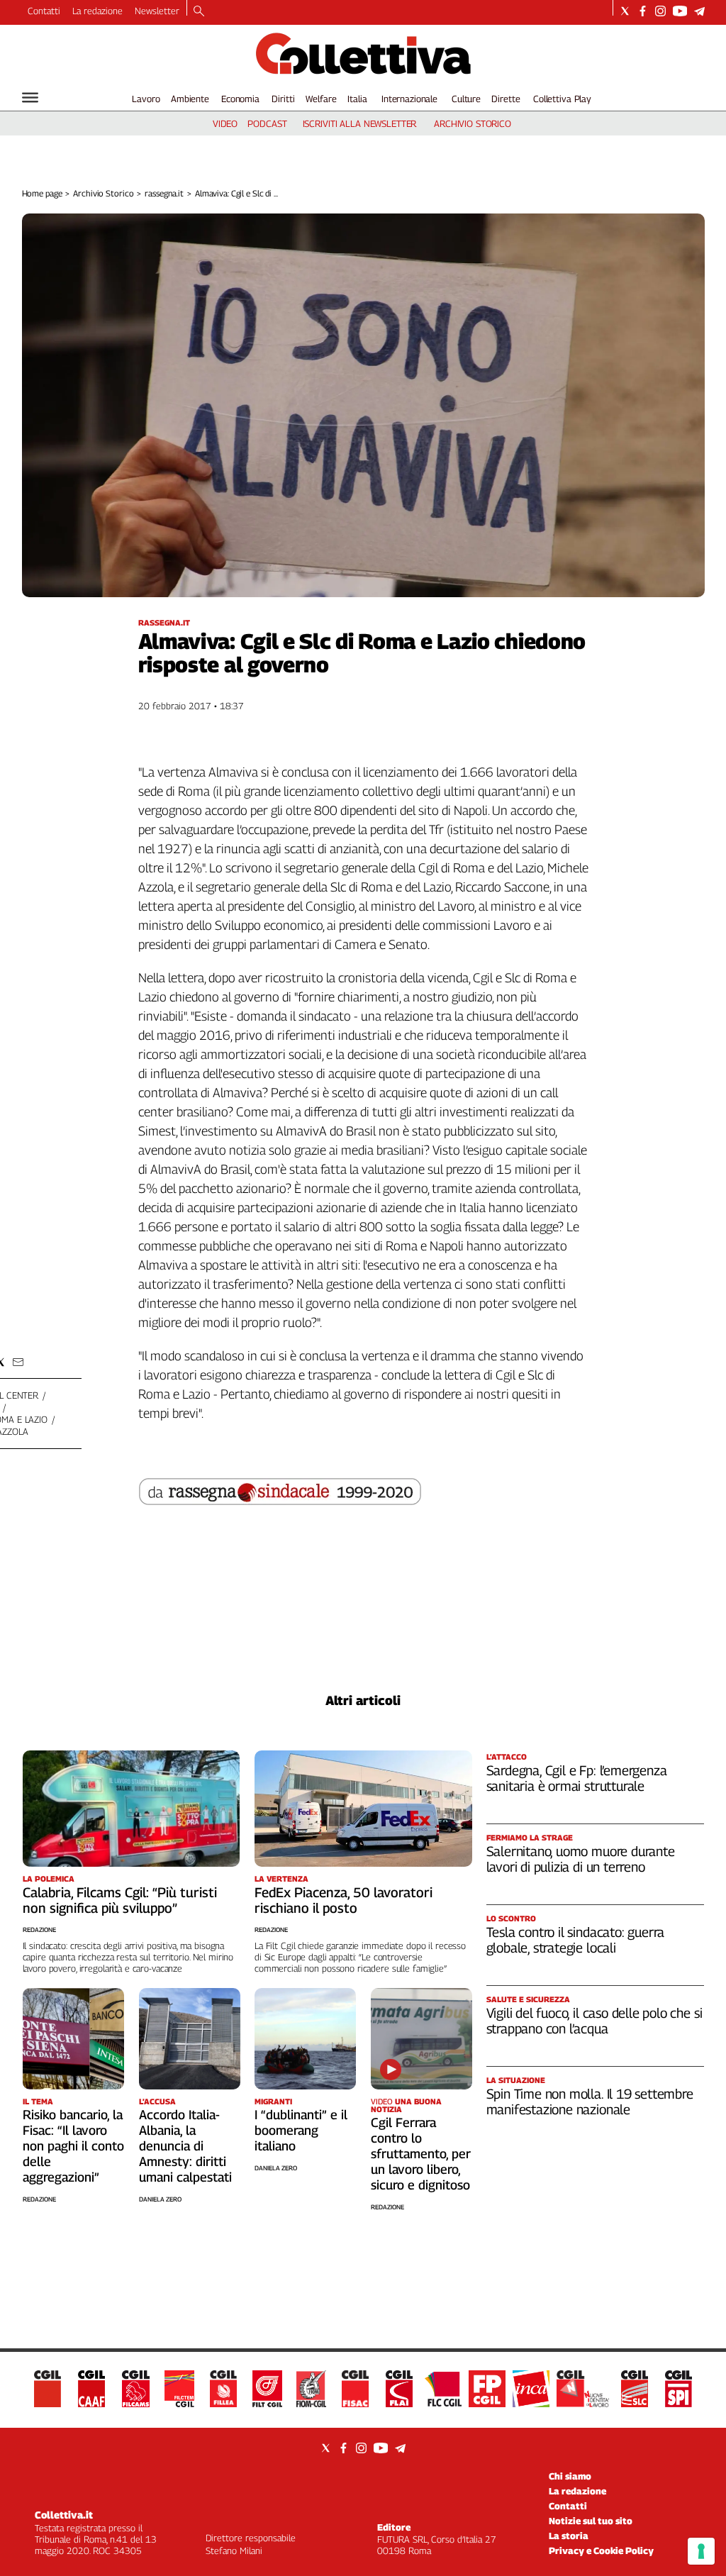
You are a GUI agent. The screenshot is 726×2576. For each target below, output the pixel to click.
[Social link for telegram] (699, 11)
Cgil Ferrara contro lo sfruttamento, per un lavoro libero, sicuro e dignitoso (421, 2154)
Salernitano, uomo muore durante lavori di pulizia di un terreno (581, 1859)
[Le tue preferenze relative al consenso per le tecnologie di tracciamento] (701, 2551)
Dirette (506, 99)
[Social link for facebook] (643, 11)
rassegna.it (164, 193)
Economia (240, 99)
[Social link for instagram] (660, 11)
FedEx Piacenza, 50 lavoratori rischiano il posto (344, 1900)
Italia (357, 99)
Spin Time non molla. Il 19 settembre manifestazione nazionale (590, 2102)
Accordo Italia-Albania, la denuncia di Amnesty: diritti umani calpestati (185, 2146)
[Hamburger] (30, 98)
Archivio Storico (103, 193)
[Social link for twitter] (625, 11)
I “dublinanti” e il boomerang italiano (301, 2130)
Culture (466, 99)
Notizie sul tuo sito (591, 2521)
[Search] (199, 12)
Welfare (321, 99)
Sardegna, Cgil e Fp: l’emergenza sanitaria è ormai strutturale (577, 1778)
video (225, 123)
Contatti (44, 11)
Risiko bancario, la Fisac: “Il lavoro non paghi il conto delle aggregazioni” (73, 2146)
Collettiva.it (64, 2515)
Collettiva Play (562, 99)
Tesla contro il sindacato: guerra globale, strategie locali (576, 1940)
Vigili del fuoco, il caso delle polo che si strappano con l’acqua (594, 2021)
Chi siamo (570, 2476)
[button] (18, 1362)
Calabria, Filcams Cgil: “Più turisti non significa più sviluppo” (120, 1900)
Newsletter (157, 11)
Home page (42, 193)
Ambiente (190, 99)
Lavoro (146, 99)
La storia (569, 2536)
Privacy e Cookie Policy (601, 2550)
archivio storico (473, 123)
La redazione (97, 11)
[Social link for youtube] (680, 11)
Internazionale (409, 99)
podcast (267, 123)
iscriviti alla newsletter (360, 123)
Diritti (283, 99)
